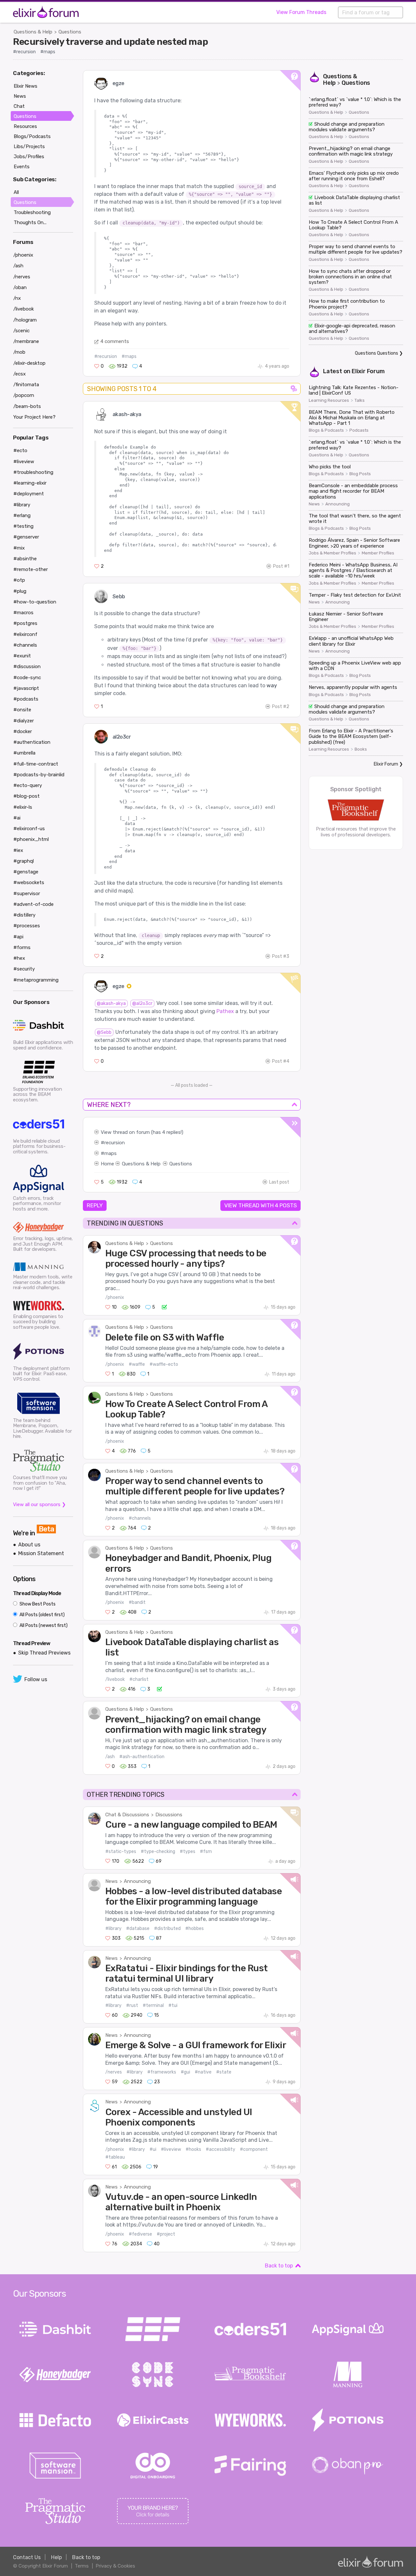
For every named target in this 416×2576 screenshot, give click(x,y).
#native (203, 2072)
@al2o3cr (142, 1003)
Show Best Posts (37, 1604)
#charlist (139, 1679)
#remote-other (31, 569)
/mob (19, 352)
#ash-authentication (142, 1757)
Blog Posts (360, 474)
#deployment (29, 494)
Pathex (225, 1011)
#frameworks (162, 2072)
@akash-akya (111, 1003)
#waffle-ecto (164, 1364)
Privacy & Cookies (115, 2566)
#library (113, 1929)
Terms (82, 2566)
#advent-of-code (33, 904)
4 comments (115, 341)
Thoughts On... (30, 222)
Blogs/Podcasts (32, 136)
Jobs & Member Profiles (332, 553)
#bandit (137, 1602)
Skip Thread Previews (44, 1653)
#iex (18, 850)
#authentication (32, 742)
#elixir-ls (23, 807)
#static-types (121, 1852)
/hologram (25, 320)
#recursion (24, 52)
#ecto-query (28, 785)
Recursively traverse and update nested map (110, 42)
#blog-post (26, 796)
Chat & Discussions (127, 1815)
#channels (140, 1518)
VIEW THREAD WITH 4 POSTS (260, 1205)
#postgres (25, 623)
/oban (20, 287)
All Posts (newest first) (43, 1625)
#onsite (22, 710)
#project (166, 2234)
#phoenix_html (31, 839)
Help (56, 2557)
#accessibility (221, 2149)
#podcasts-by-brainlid (39, 775)
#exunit (22, 656)
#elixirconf (25, 634)
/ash (110, 1757)
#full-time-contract (36, 764)
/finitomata (26, 385)
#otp (19, 580)
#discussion (27, 666)
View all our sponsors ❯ (39, 1504)
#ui (153, 2149)
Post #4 (281, 1061)
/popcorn (24, 395)
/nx (17, 298)
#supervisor (27, 894)
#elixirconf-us (29, 829)
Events (22, 167)
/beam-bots (27, 406)
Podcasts (359, 430)
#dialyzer (24, 721)
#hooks (193, 2149)
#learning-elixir (30, 483)
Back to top (279, 2266)
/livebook (115, 1679)
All (16, 192)
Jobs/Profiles (29, 157)
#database (138, 1929)
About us (29, 1545)
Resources (25, 126)
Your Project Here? (34, 417)
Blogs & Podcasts (326, 430)
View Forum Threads (301, 12)
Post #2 (281, 707)
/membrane (26, 341)
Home (107, 1164)
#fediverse (140, 2234)
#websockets (29, 882)
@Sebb (104, 1032)
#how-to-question (35, 602)
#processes (27, 926)
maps (110, 1153)
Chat (19, 106)
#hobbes (195, 1929)
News (111, 1881)
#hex (19, 958)
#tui (173, 2005)
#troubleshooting (33, 472)
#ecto (20, 450)
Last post (279, 1182)
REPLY (95, 1205)
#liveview (171, 2149)
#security (24, 969)
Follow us (36, 1679)
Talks (360, 400)
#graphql (24, 861)
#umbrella (24, 753)
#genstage (26, 872)
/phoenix (115, 1297)
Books (361, 749)
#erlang (22, 515)
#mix (19, 548)
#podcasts (26, 699)
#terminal (153, 2005)
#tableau (115, 2157)
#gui (185, 2072)
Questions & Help (33, 32)
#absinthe (25, 559)
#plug (20, 591)
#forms (22, 947)
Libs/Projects (29, 146)
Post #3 (281, 956)
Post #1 (281, 566)
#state (224, 2072)
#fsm (206, 1852)
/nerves (114, 2072)
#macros (23, 613)
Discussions (169, 1815)
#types (188, 1852)
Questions (70, 32)
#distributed (167, 1929)
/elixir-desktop (29, 363)
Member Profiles (378, 553)
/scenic (21, 331)
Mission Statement (41, 1553)
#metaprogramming (36, 980)
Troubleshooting (32, 212)
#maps (48, 52)
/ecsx (19, 374)
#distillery (24, 915)
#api (18, 937)
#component (254, 2149)
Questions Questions (377, 353)
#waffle (137, 1364)
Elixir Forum (368, 371)
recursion (115, 1143)
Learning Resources (329, 400)
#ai (17, 818)
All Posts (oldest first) (42, 1615)
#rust (132, 2005)
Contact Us (27, 2557)
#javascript (26, 688)
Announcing (137, 1881)
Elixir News (26, 86)
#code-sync (27, 678)
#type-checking (158, 1852)
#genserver (26, 537)
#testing (23, 526)
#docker (23, 731)
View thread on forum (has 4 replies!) (142, 1132)
